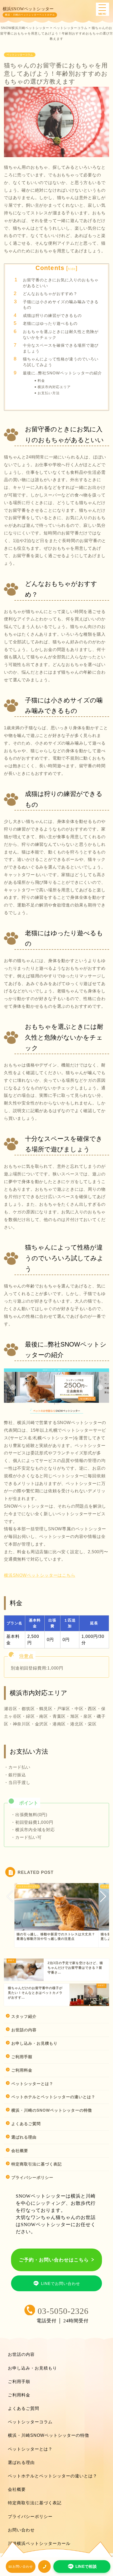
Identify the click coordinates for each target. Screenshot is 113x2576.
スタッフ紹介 (24, 2016)
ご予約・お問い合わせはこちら (54, 2260)
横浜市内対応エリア (54, 387)
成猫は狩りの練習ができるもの (52, 315)
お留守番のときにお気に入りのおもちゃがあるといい (61, 283)
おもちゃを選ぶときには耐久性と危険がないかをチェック (61, 334)
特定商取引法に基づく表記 (37, 2164)
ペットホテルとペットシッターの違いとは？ (53, 2097)
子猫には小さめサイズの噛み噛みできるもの (61, 305)
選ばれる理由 (24, 2137)
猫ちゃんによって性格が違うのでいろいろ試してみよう (61, 362)
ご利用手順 (22, 2057)
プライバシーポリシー (32, 2177)
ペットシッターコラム (20, 55)
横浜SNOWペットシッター (28, 9)
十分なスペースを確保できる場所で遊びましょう (61, 348)
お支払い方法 (49, 393)
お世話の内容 (24, 2030)
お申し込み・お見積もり (34, 2043)
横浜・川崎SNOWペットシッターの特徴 (48, 2435)
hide (72, 269)
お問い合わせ (21, 2530)
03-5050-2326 (63, 2311)
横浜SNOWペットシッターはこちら (40, 1575)
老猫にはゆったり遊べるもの (50, 323)
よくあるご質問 (26, 2124)
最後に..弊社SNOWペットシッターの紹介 (62, 373)
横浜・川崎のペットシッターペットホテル (30, 15)
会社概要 (20, 2151)
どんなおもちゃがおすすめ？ (50, 294)
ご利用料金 (22, 2070)
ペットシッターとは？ (32, 2084)
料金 (41, 381)
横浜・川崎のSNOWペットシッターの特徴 (52, 2110)
